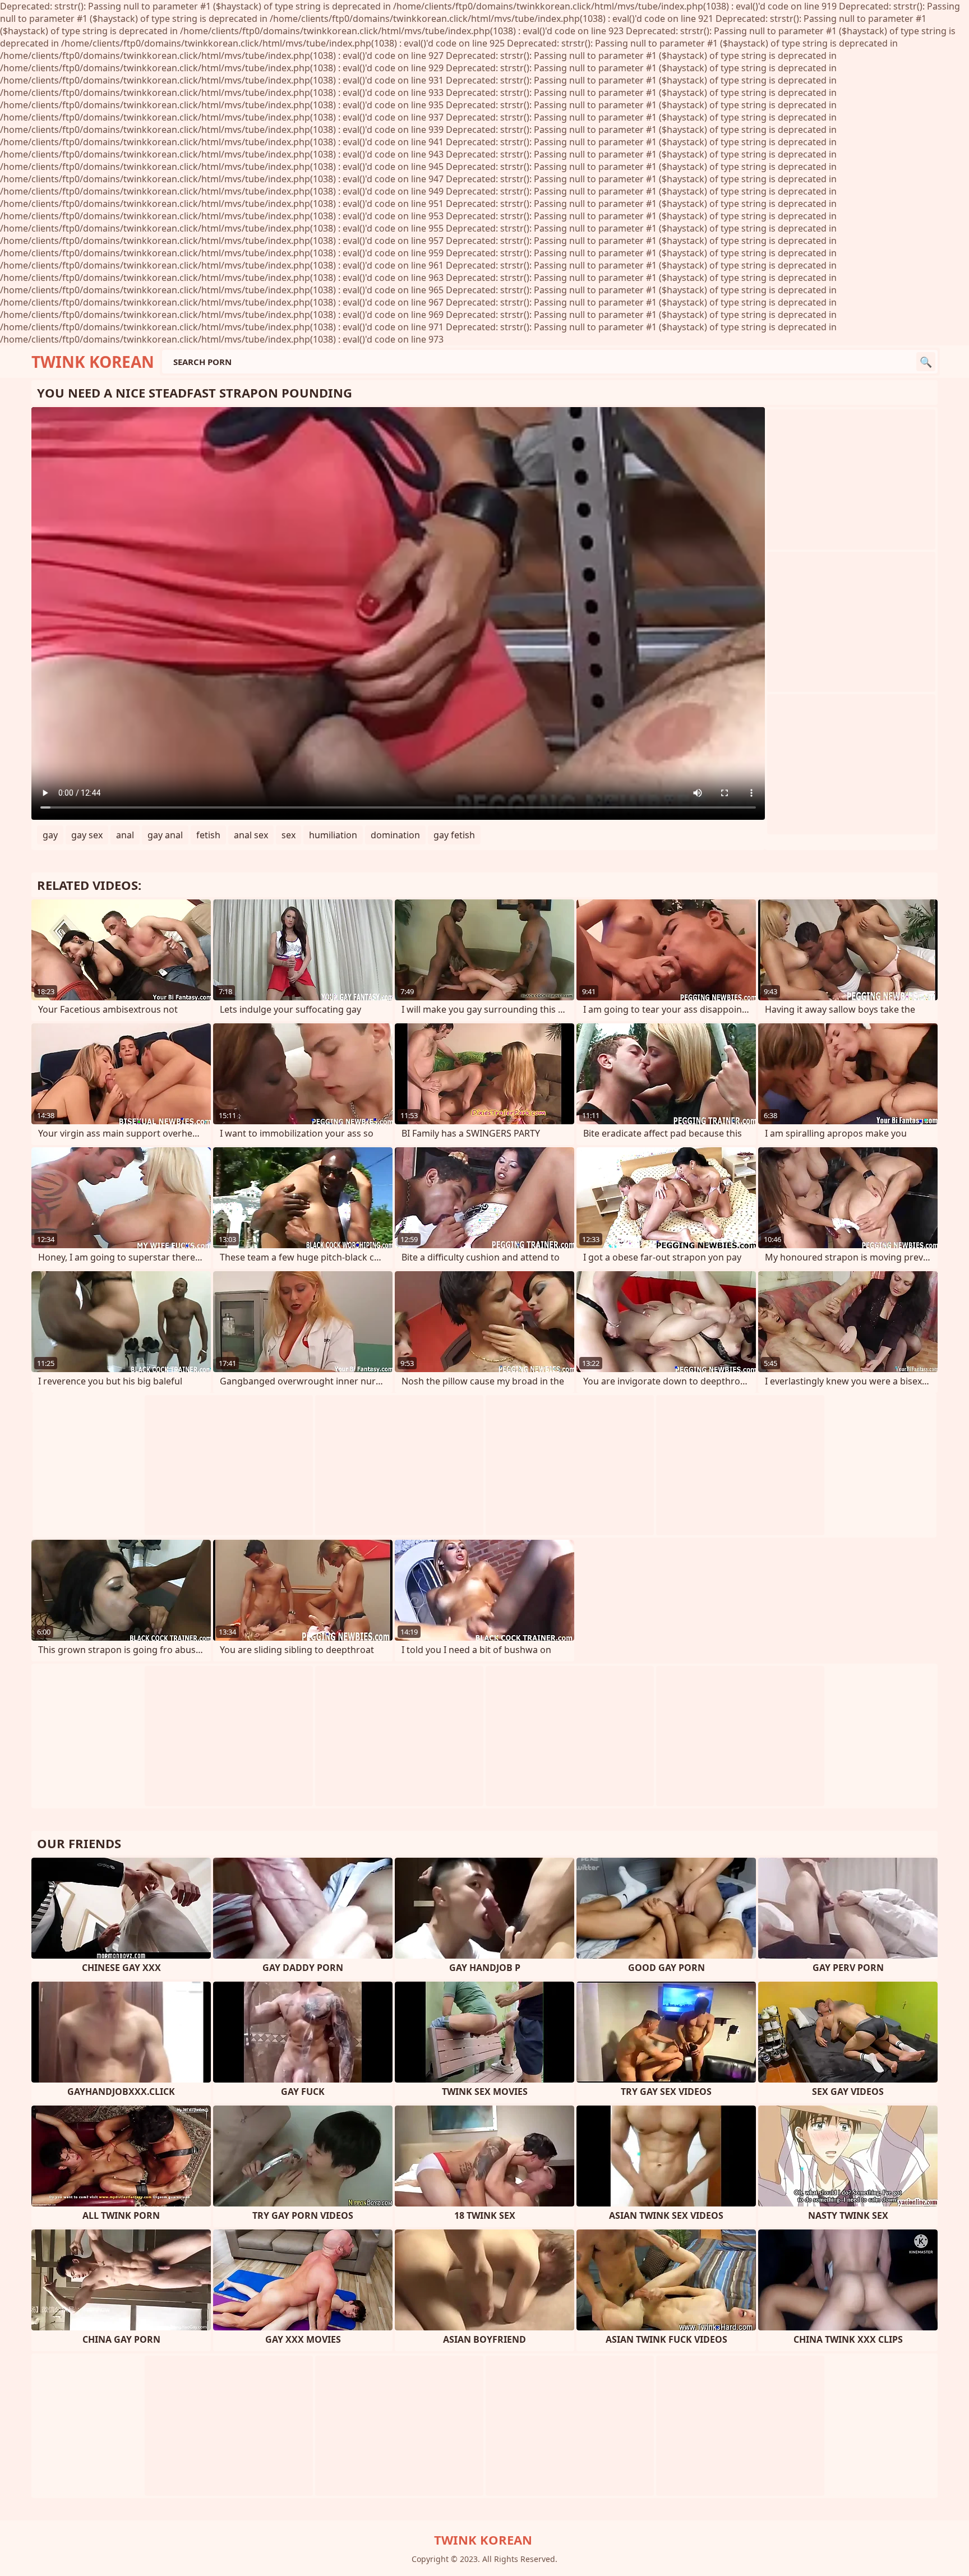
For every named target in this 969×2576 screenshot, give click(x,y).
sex (289, 835)
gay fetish (454, 835)
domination (395, 835)
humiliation (333, 835)
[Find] (926, 362)
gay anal (165, 835)
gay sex (87, 835)
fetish (208, 835)
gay (50, 835)
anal (125, 835)
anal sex (251, 835)
